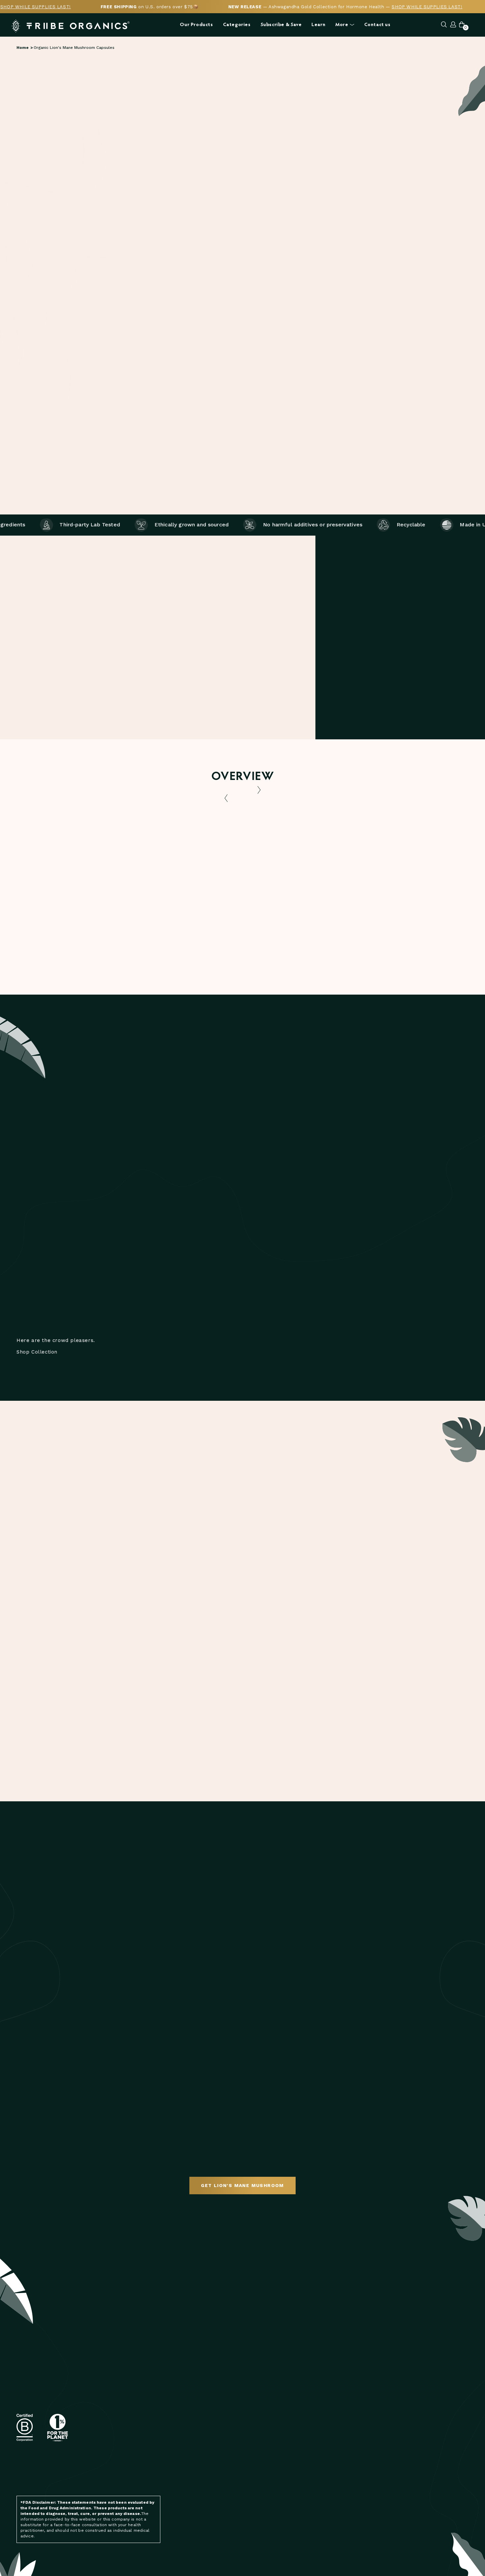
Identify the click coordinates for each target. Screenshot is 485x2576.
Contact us (377, 25)
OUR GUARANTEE (340, 2432)
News (404, 2376)
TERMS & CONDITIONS (270, 2497)
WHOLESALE (335, 2423)
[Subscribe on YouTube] (128, 2473)
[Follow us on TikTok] (142, 2473)
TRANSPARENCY (339, 2386)
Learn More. (390, 277)
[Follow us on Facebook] (99, 2473)
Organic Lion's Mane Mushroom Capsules (74, 48)
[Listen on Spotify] (113, 2473)
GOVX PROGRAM (339, 2404)
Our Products (196, 25)
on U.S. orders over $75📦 (150, 7)
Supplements (414, 2404)
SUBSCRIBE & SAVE (266, 2376)
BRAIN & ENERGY (264, 2395)
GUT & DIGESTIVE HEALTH (274, 2413)
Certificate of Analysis (71, 941)
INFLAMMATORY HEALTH (272, 2386)
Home (23, 48)
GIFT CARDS (259, 2458)
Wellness (410, 2413)
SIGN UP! (151, 2410)
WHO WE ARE (336, 2376)
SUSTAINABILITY (339, 2395)
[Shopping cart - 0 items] (462, 25)
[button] (267, 129)
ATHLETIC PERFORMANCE (274, 2404)
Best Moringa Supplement (354, 2495)
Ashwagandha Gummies (350, 2504)
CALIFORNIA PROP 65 (345, 2413)
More (342, 25)
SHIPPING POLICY (265, 2506)
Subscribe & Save (281, 25)
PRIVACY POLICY (263, 2524)
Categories (237, 25)
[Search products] (444, 25)
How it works (424, 401)
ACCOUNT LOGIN (340, 2441)
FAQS (251, 2487)
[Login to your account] (453, 25)
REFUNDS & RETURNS (269, 2515)
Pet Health (411, 2386)
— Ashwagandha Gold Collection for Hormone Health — (345, 7)
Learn (318, 25)
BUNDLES (256, 2449)
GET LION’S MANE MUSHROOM (242, 2185)
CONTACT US (260, 2478)
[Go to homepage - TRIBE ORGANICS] (71, 26)
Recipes (407, 2395)
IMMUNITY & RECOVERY (270, 2439)
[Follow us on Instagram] (86, 2473)
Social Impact (338, 2450)
